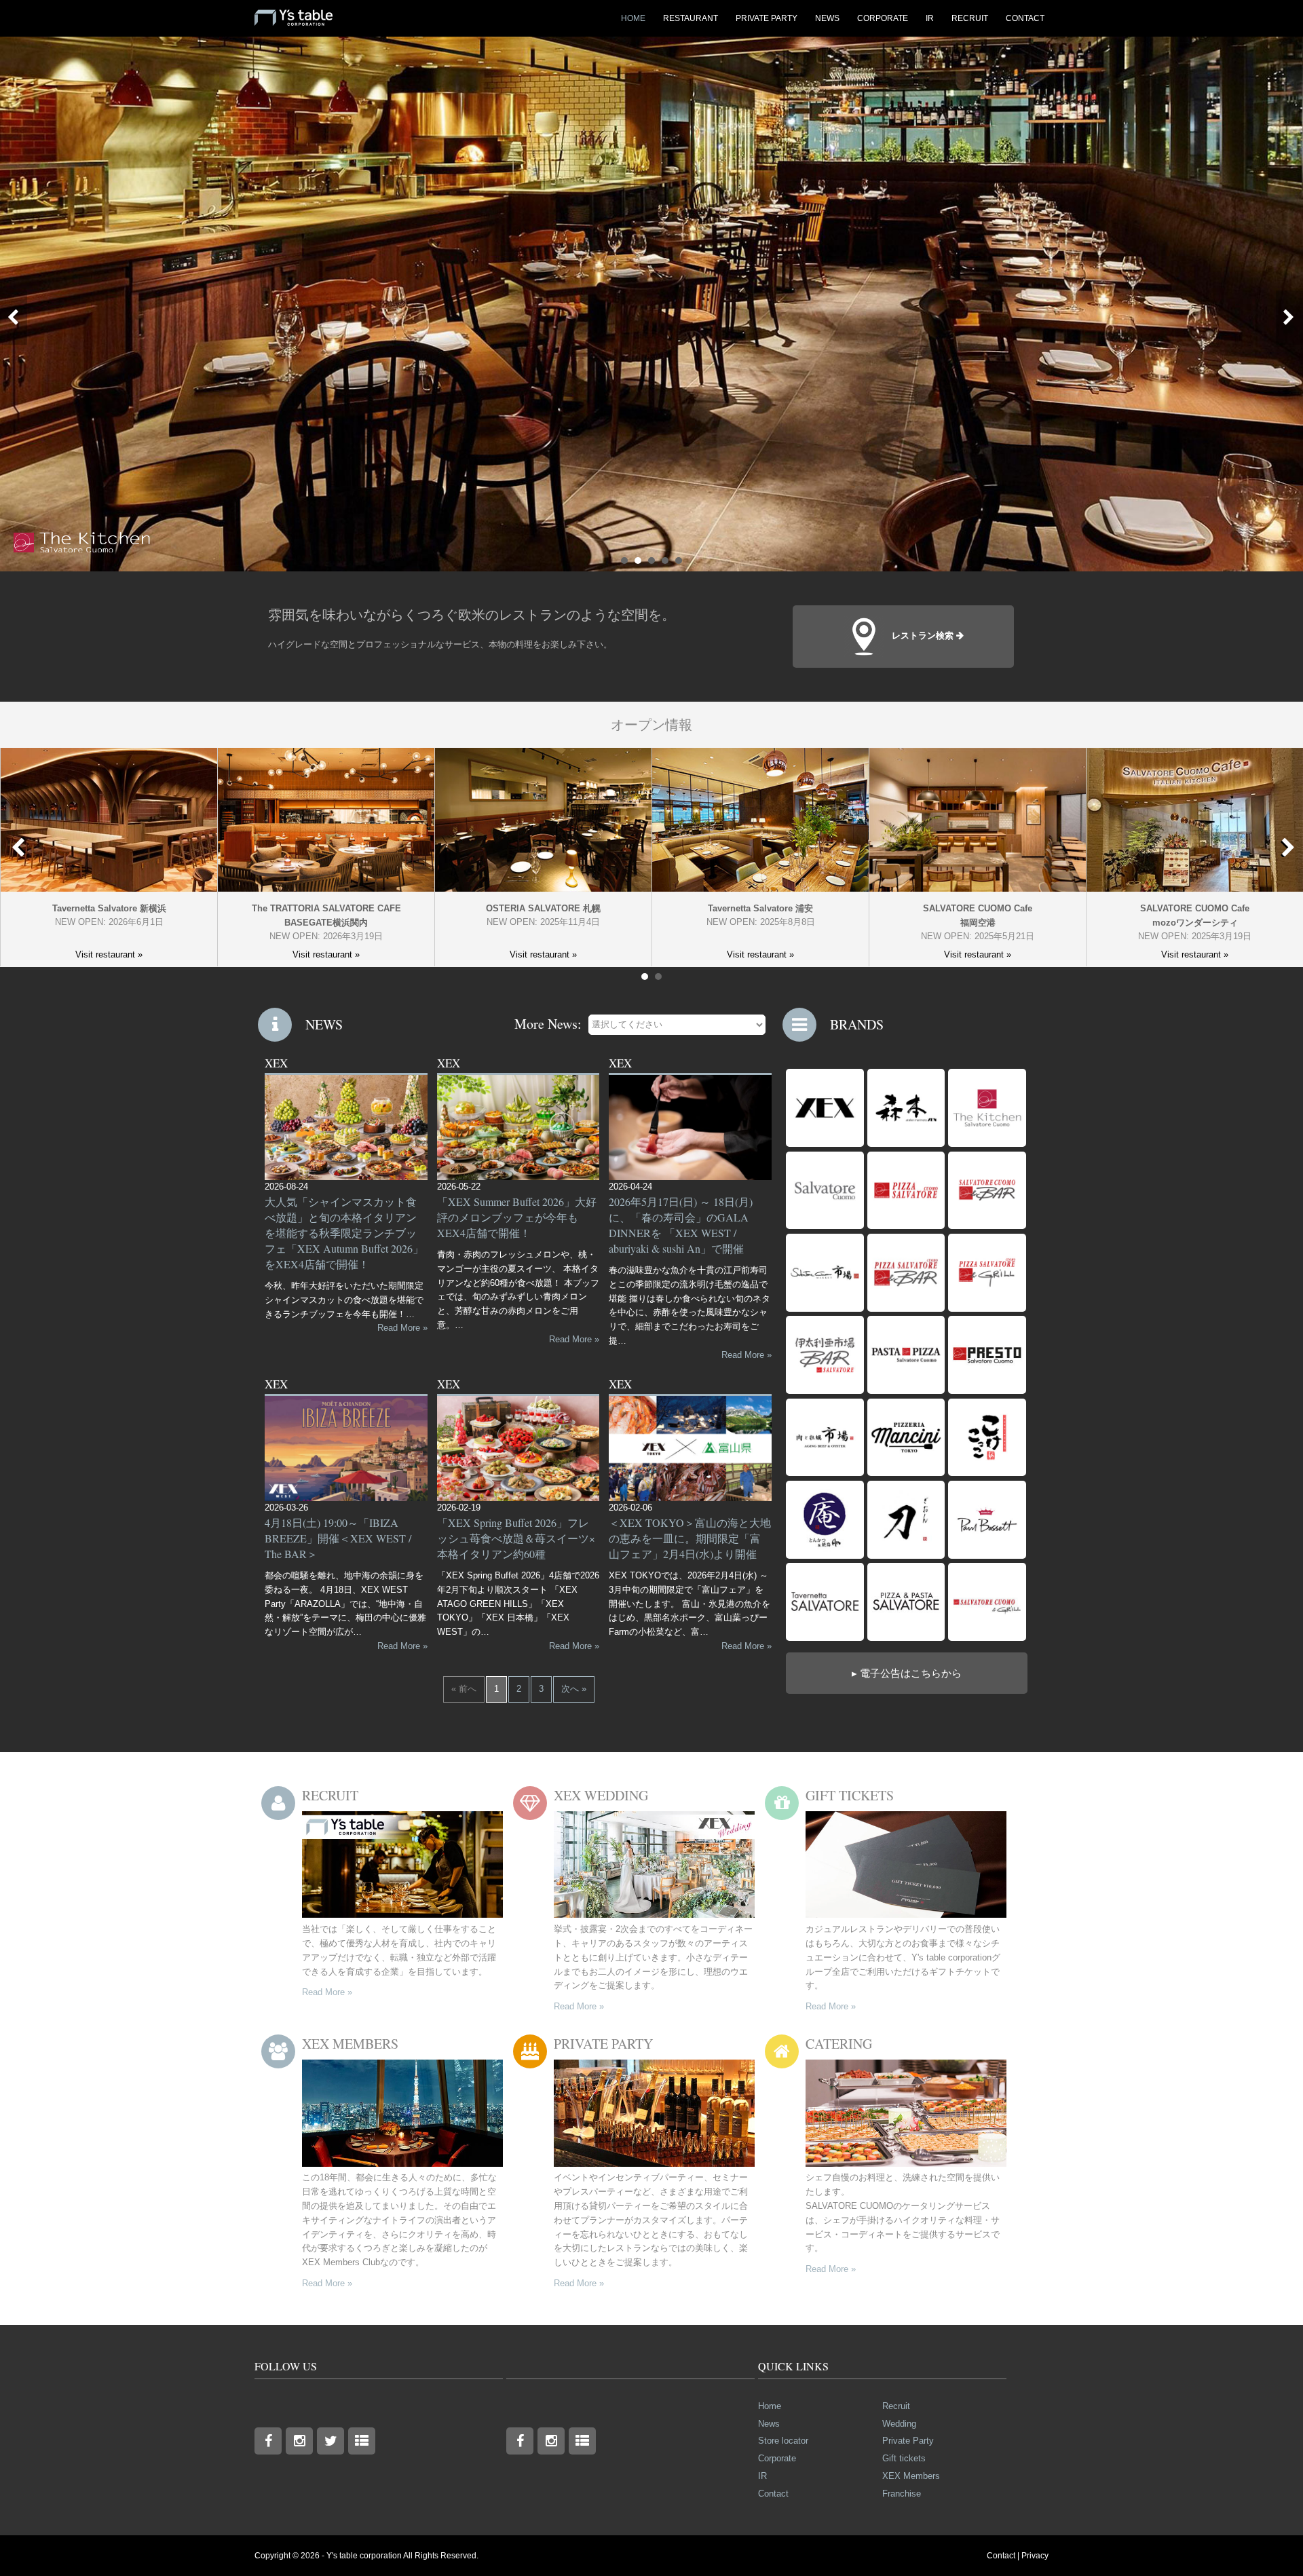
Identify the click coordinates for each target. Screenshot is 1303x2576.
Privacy (1035, 2556)
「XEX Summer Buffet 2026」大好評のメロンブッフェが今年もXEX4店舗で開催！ (517, 1217)
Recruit (896, 2406)
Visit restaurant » (109, 954)
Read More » (402, 1328)
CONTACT (1025, 18)
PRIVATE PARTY (767, 18)
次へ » (574, 1689)
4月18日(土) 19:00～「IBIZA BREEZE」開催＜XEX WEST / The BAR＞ (338, 1538)
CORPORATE (883, 18)
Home (770, 2406)
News (769, 2424)
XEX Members (911, 2476)
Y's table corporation (364, 2556)
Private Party (908, 2441)
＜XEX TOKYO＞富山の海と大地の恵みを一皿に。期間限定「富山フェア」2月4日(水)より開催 (690, 1538)
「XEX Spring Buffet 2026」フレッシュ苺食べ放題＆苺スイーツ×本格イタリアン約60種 (516, 1538)
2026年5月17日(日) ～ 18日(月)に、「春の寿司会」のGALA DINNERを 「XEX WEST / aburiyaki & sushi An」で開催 (681, 1225)
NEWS (827, 18)
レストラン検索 (924, 636)
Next (1286, 847)
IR (930, 18)
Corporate (777, 2458)
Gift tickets (904, 2458)
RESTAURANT (691, 18)
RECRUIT (970, 18)
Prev (16, 310)
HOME (633, 18)
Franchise (902, 2494)
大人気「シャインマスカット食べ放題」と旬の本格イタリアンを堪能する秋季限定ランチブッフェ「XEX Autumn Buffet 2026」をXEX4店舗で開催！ (344, 1233)
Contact (773, 2494)
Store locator (783, 2441)
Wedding (899, 2424)
